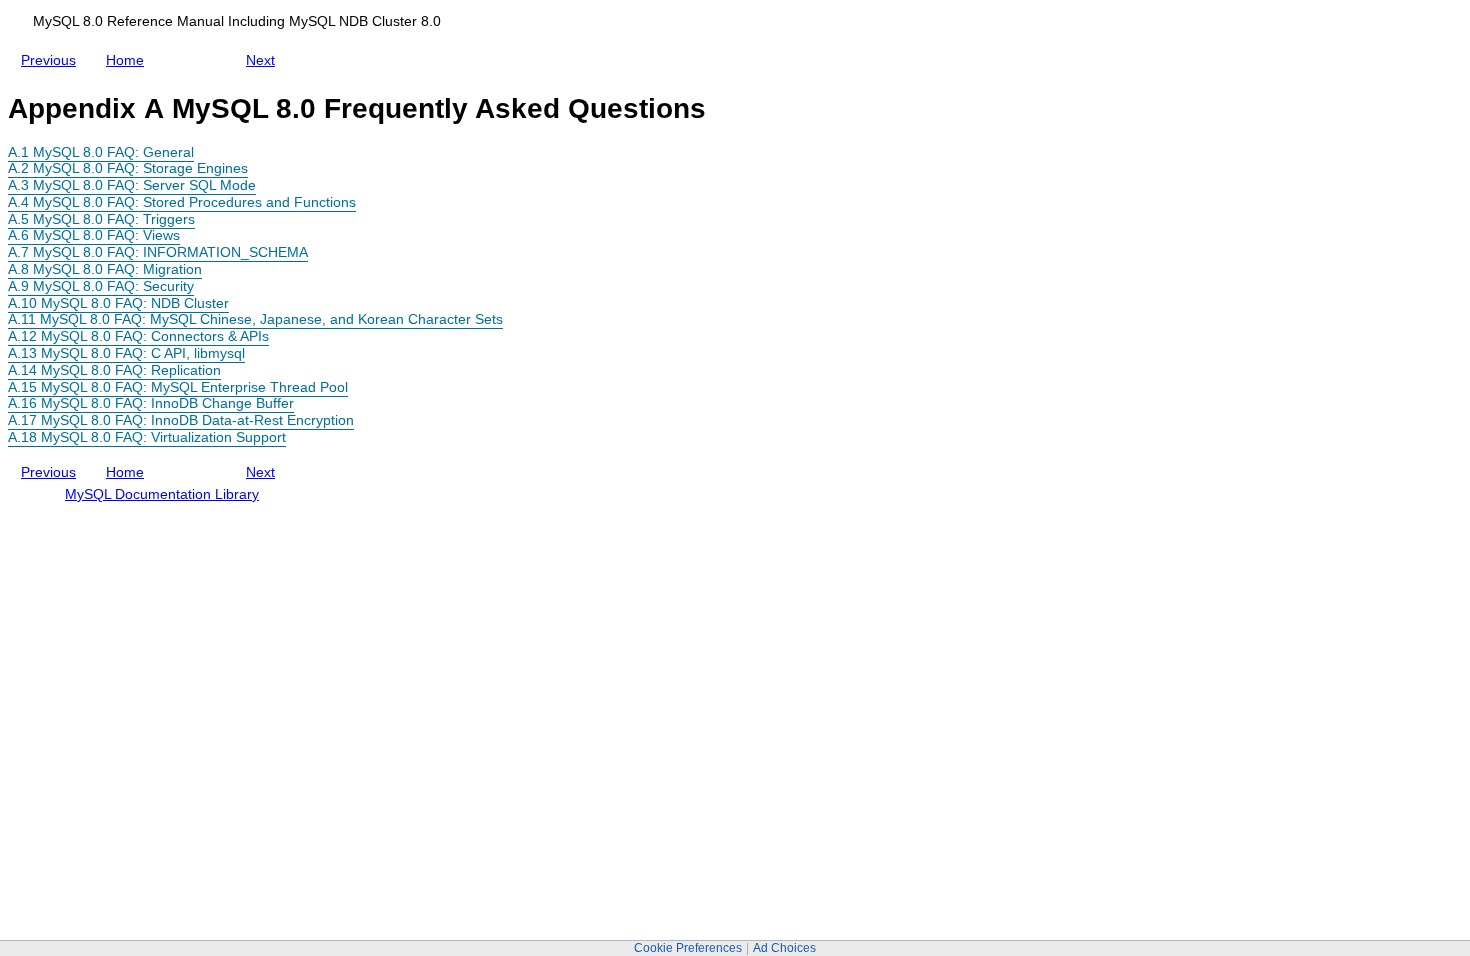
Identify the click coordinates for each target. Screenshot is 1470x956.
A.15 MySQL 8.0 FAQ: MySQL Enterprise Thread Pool (178, 387)
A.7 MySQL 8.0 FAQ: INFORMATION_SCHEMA (158, 252)
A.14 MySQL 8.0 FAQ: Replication (114, 370)
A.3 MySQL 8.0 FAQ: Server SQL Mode (132, 185)
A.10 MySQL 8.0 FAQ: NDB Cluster (118, 303)
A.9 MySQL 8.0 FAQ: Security (101, 286)
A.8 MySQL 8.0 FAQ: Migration (105, 269)
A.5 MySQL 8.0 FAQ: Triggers (101, 219)
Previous (52, 56)
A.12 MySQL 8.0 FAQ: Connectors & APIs (138, 336)
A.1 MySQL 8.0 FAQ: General (101, 152)
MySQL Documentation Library (162, 494)
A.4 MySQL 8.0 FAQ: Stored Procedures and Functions (182, 202)
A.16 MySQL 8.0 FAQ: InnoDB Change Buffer (151, 403)
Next (264, 56)
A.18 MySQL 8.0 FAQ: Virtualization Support (147, 437)
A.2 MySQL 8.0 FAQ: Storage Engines (128, 168)
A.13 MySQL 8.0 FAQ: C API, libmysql (126, 353)
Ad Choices (784, 948)
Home (129, 60)
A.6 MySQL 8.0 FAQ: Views (94, 235)
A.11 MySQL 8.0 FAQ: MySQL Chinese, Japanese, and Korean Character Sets (255, 319)
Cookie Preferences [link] (688, 948)
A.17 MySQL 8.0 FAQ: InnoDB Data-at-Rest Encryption (181, 420)
